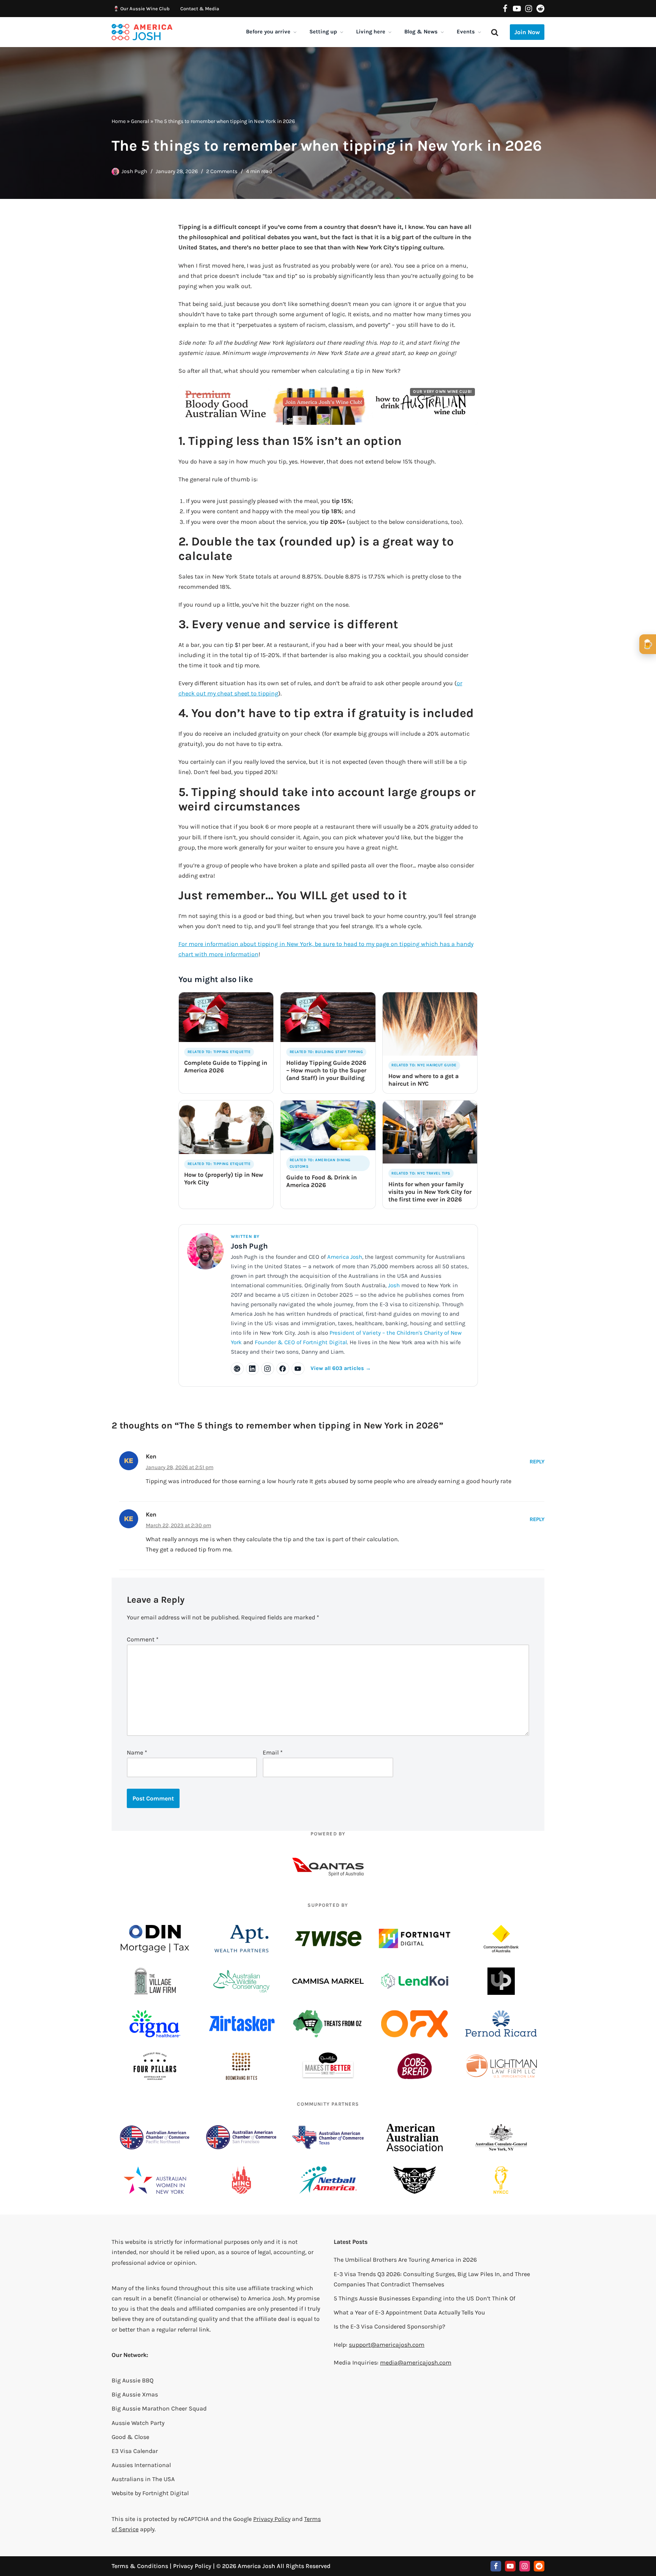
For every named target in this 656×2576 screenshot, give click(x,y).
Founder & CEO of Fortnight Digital (301, 1342)
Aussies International (141, 2465)
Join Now (527, 32)
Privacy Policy (272, 2519)
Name (137, 1752)
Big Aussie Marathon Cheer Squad (159, 2408)
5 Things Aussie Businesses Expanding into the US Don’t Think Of (424, 2298)
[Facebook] (505, 9)
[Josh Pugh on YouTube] (298, 1369)
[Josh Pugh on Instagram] (268, 1369)
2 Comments (222, 171)
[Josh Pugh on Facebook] (283, 1369)
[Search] (495, 32)
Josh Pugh (134, 171)
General (140, 121)
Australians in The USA (143, 2479)
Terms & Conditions (140, 2566)
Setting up (323, 32)
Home (119, 121)
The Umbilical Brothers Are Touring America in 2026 (405, 2260)
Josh (394, 1285)
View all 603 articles (341, 1368)
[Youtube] (517, 9)
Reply (537, 1462)
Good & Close (130, 2437)
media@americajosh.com (416, 2362)
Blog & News (421, 32)
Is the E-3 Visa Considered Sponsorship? (389, 2326)
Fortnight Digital (166, 2493)
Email (273, 1752)
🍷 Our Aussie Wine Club (141, 9)
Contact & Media (200, 9)
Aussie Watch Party (138, 2423)
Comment (143, 1639)
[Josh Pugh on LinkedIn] (252, 1369)
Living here (371, 32)
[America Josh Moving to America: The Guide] (142, 32)
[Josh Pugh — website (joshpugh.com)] (237, 1369)
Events (466, 32)
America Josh (345, 1257)
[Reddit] (540, 9)
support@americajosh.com (387, 2345)
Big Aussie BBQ (132, 2380)
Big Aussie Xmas (135, 2394)
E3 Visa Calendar (135, 2451)
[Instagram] (529, 9)
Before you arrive (268, 32)
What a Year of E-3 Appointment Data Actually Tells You (409, 2312)
